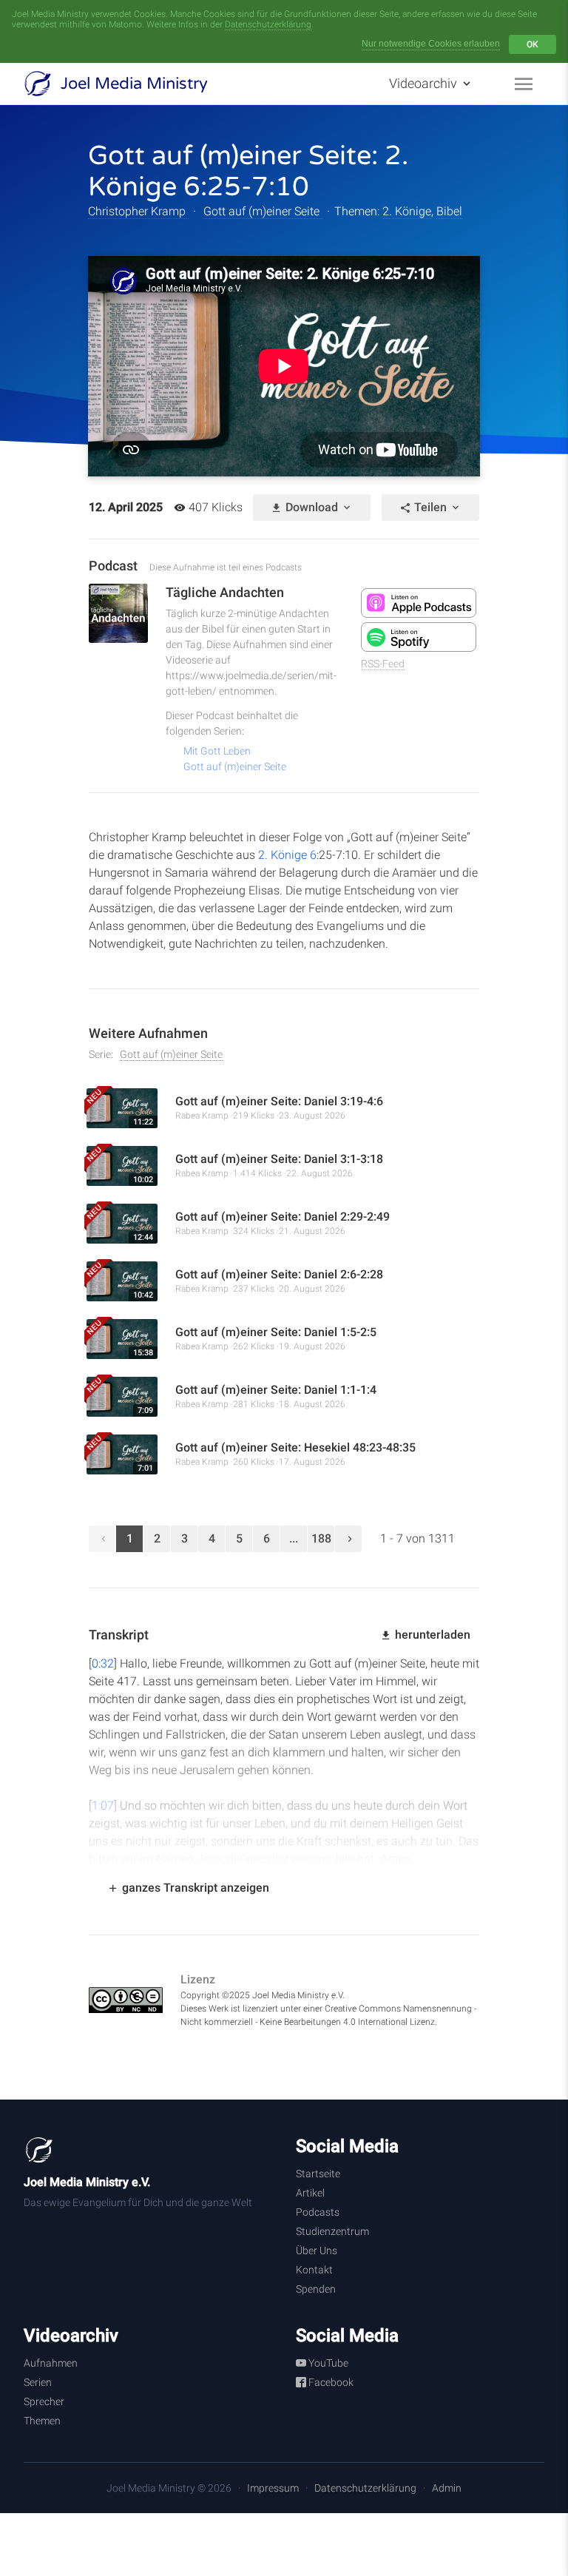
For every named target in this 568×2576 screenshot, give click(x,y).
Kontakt (314, 2270)
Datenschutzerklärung (268, 24)
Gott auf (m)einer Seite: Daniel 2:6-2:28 (279, 1274)
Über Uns (317, 2250)
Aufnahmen (51, 2363)
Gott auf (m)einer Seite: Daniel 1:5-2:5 (276, 1332)
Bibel (449, 211)
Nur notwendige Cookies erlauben (431, 44)
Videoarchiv (425, 83)
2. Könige (407, 211)
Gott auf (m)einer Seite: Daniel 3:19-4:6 (279, 1101)
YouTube (327, 2363)
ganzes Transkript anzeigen (194, 1888)
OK (532, 44)
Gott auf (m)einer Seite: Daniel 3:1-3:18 (279, 1159)
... (294, 1538)
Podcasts (318, 2212)
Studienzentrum (332, 2231)
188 (321, 1538)
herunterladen (431, 1635)
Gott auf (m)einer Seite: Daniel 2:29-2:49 (283, 1217)
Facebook (330, 2382)
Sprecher (44, 2401)
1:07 (103, 1805)
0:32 (103, 1663)
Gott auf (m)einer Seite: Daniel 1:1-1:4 (276, 1390)
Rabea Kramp (202, 1116)
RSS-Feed (383, 664)
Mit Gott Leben (217, 751)
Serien (38, 2382)
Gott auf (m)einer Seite (263, 211)
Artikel (310, 2193)
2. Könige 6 (287, 855)
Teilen (430, 507)
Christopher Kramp (138, 211)
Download (312, 507)
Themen (42, 2421)
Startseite (318, 2174)
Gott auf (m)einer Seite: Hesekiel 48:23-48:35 (295, 1447)
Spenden (316, 2289)
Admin (447, 2488)
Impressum (273, 2488)
